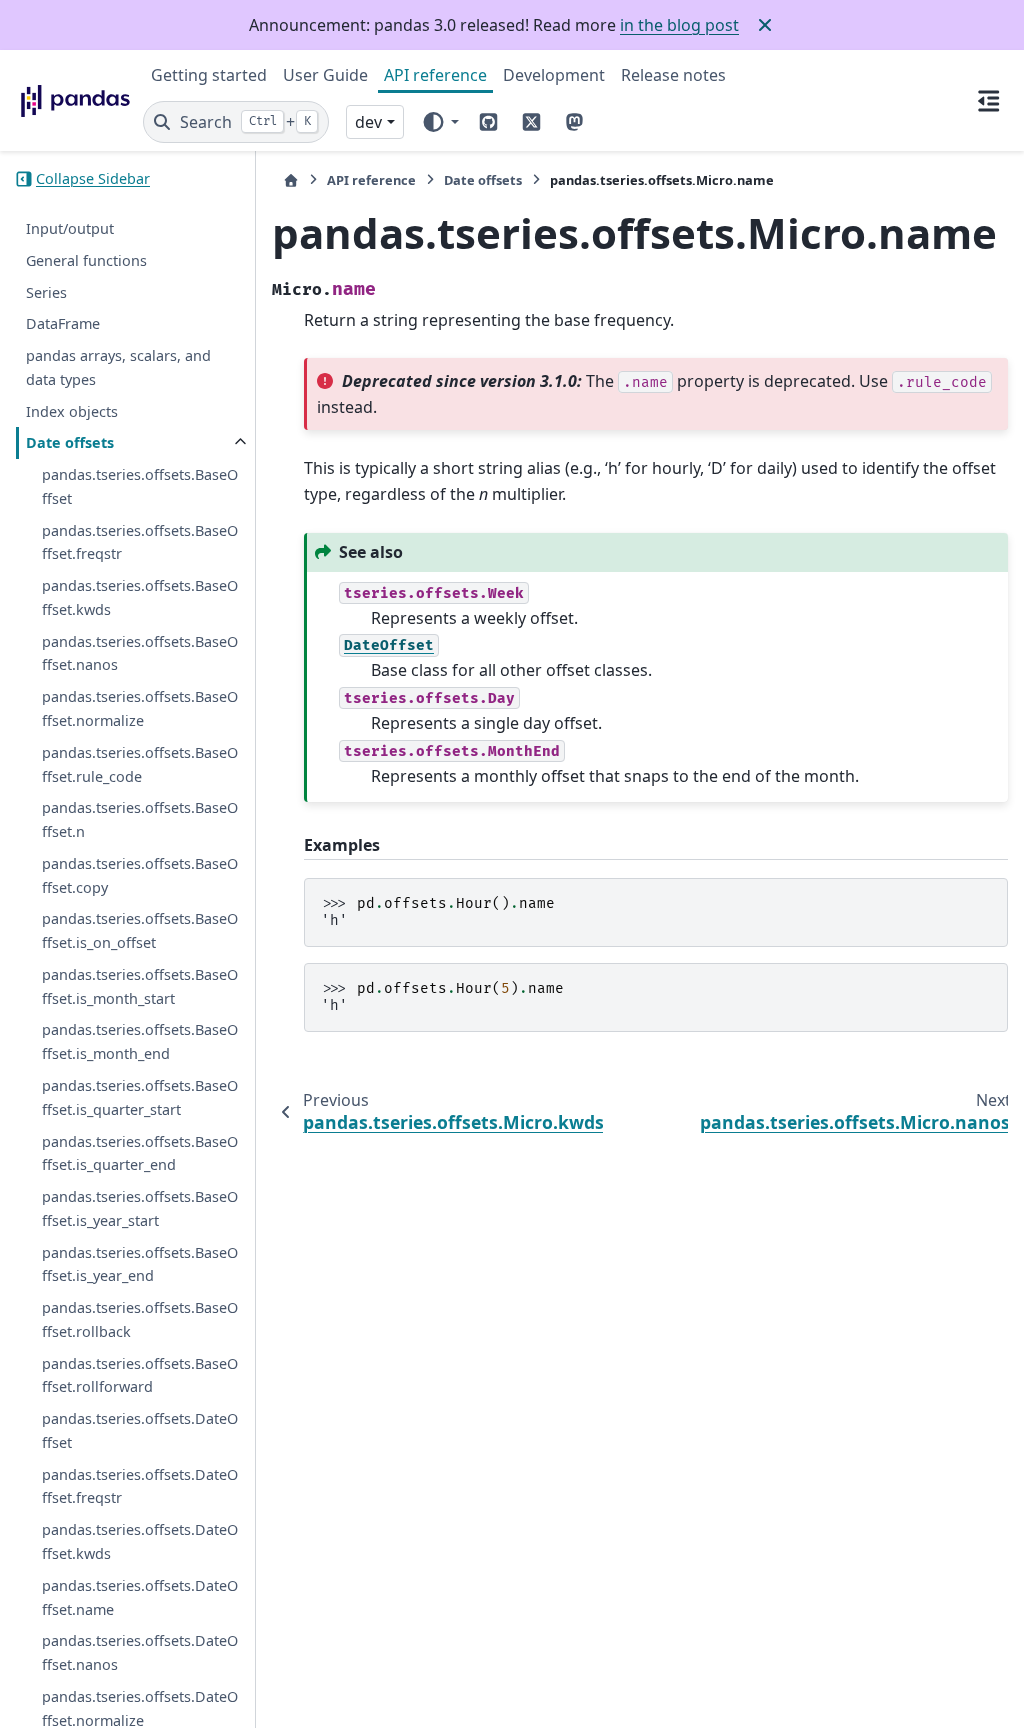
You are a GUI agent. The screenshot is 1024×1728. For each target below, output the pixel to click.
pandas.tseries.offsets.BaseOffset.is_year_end (140, 1264)
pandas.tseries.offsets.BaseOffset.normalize (140, 708)
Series (46, 292)
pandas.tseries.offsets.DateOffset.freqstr (140, 1486)
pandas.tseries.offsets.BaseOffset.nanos (140, 653)
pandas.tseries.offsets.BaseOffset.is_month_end (140, 1041)
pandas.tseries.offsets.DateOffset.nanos (140, 1652)
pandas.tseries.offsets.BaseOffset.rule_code (140, 764)
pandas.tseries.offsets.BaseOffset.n (140, 819)
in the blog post (679, 25)
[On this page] (988, 100)
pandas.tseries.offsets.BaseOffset (140, 486)
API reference (435, 75)
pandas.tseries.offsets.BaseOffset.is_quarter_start (140, 1097)
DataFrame (63, 323)
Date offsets (70, 442)
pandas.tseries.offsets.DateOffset (140, 1430)
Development (554, 75)
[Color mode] (439, 122)
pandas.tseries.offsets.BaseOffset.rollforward (140, 1375)
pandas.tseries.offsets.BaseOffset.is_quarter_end (140, 1153)
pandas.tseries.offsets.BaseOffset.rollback (140, 1319)
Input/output (70, 228)
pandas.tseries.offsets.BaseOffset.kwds (140, 597)
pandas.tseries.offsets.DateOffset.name (140, 1597)
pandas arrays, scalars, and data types (118, 367)
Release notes (673, 75)
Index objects (72, 411)
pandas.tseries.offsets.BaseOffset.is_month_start (140, 986)
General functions (86, 260)
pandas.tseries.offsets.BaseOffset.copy (140, 875)
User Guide (325, 75)
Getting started (209, 75)
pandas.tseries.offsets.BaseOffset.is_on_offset (140, 930)
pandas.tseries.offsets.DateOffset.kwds (140, 1541)
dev (368, 122)
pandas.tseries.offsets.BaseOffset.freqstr (140, 542)
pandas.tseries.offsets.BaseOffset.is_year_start (140, 1208)
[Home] (291, 180)
